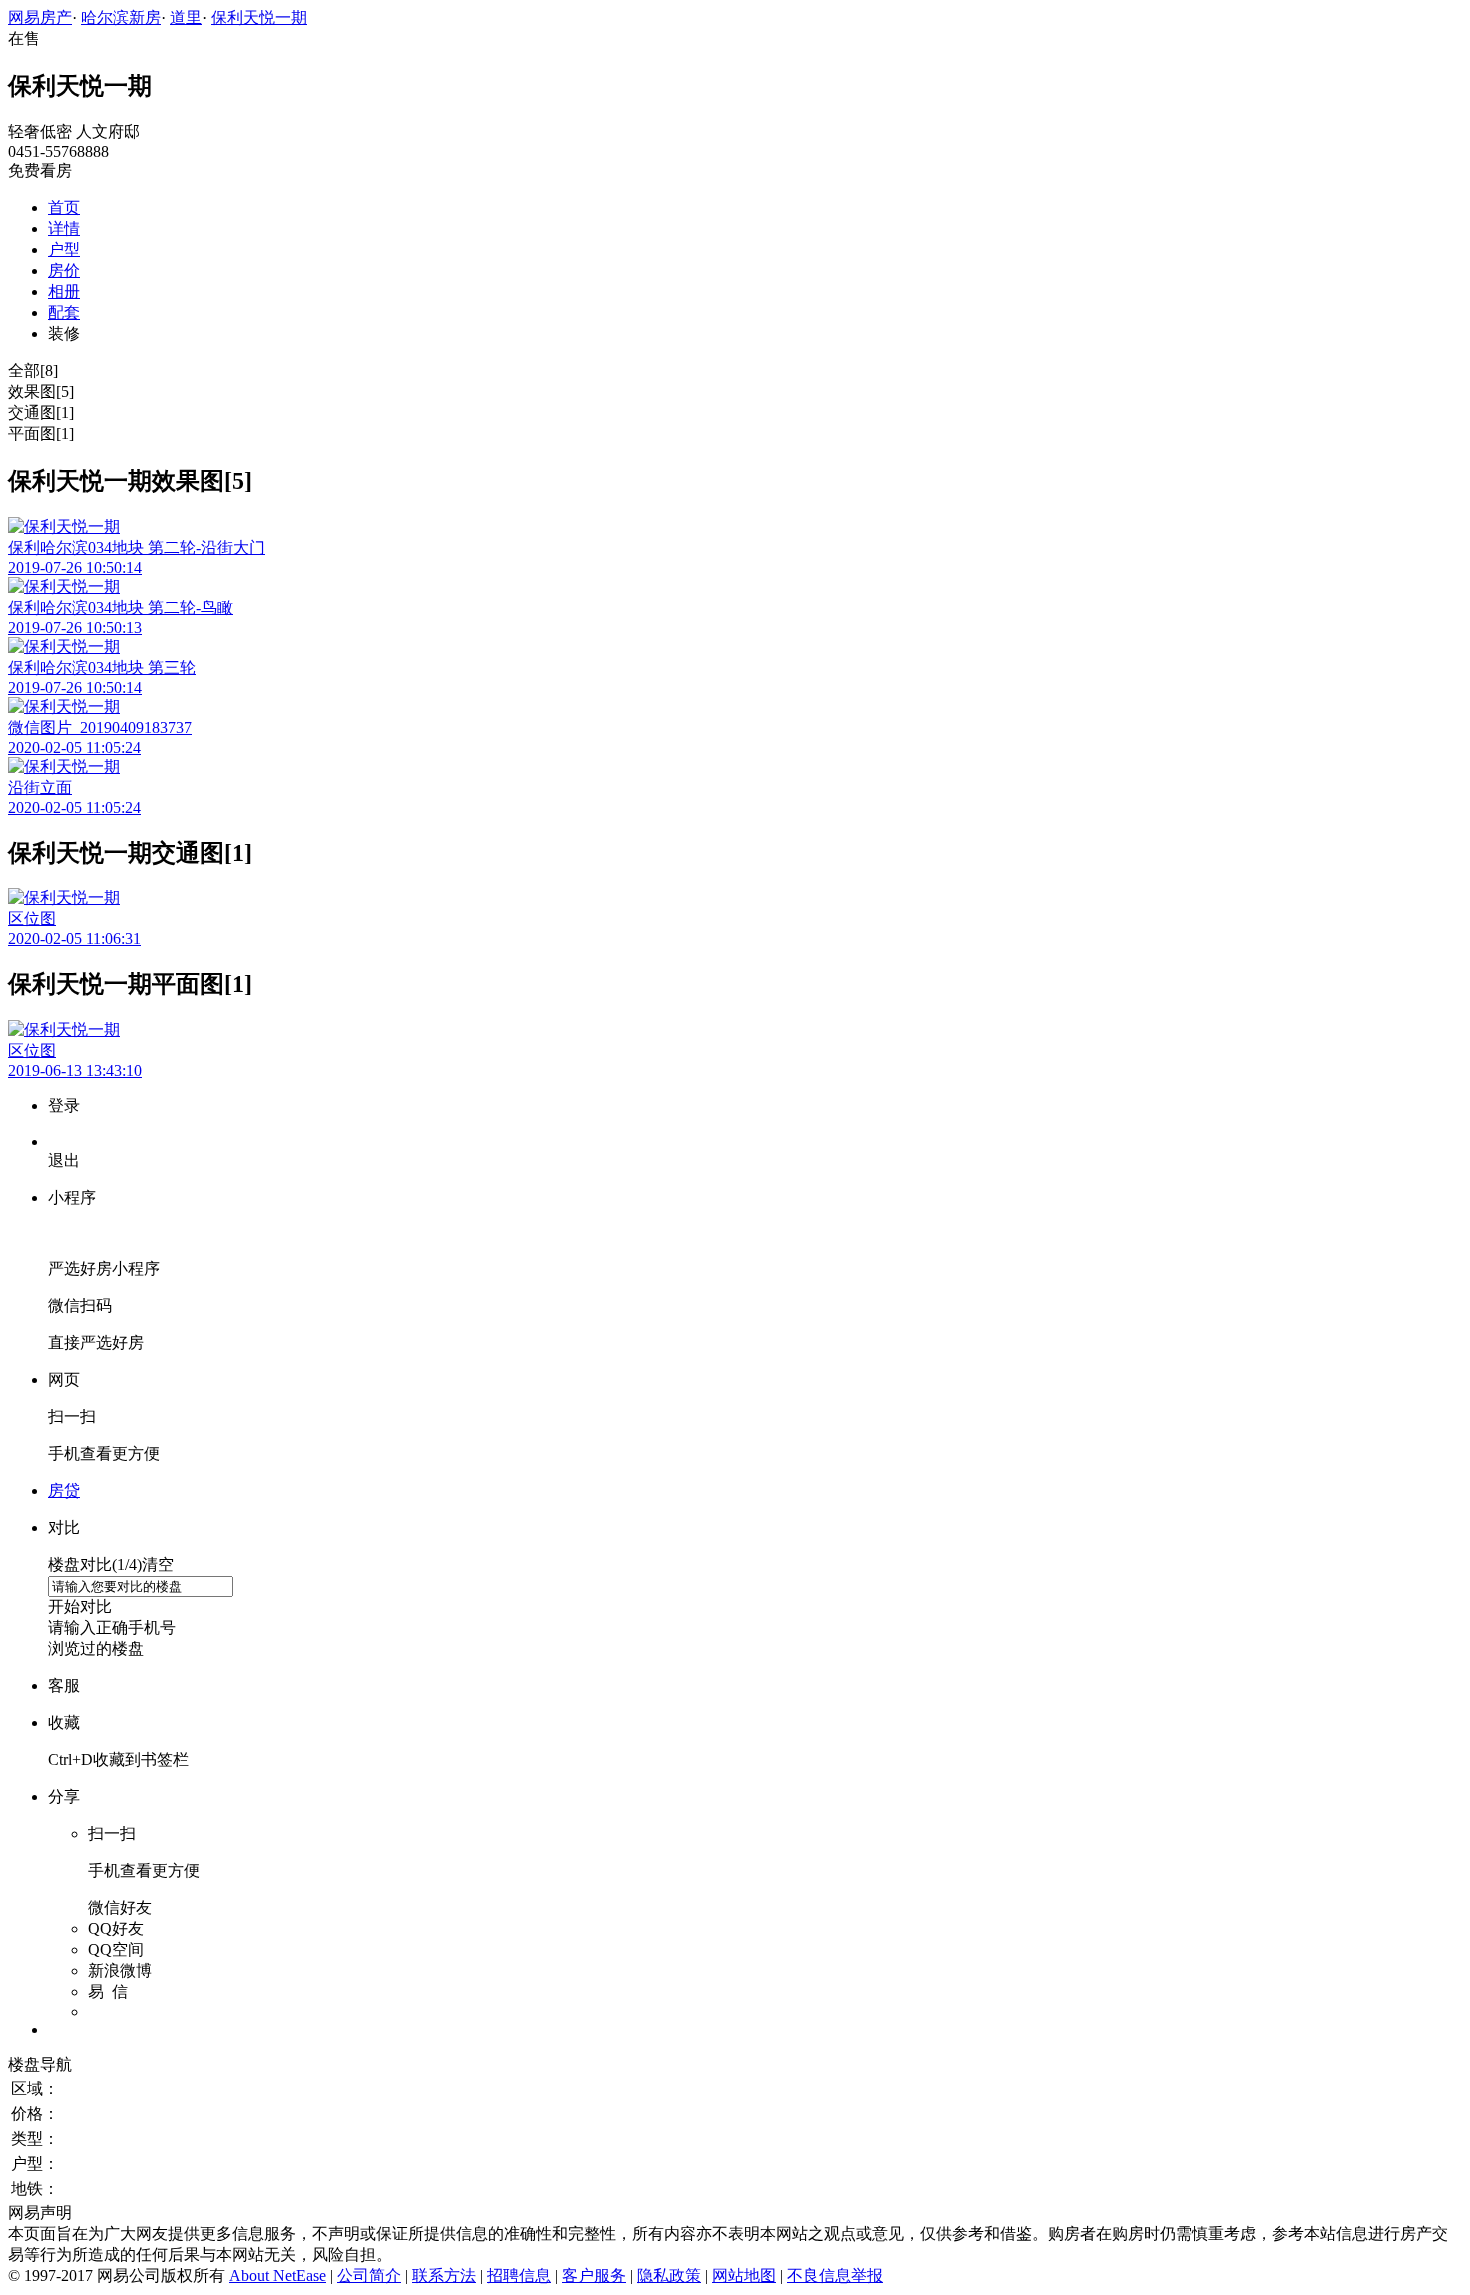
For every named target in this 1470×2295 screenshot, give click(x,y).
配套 (64, 312)
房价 (64, 270)
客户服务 (594, 2275)
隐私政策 (669, 2275)
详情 (64, 228)
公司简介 (369, 2275)
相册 (64, 291)
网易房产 (40, 17)
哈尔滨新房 (121, 17)
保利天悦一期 (259, 17)
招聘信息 (519, 2275)
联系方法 (444, 2275)
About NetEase (277, 2275)
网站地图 (744, 2275)
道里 (186, 17)
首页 (64, 207)
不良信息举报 (835, 2275)
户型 (64, 249)
